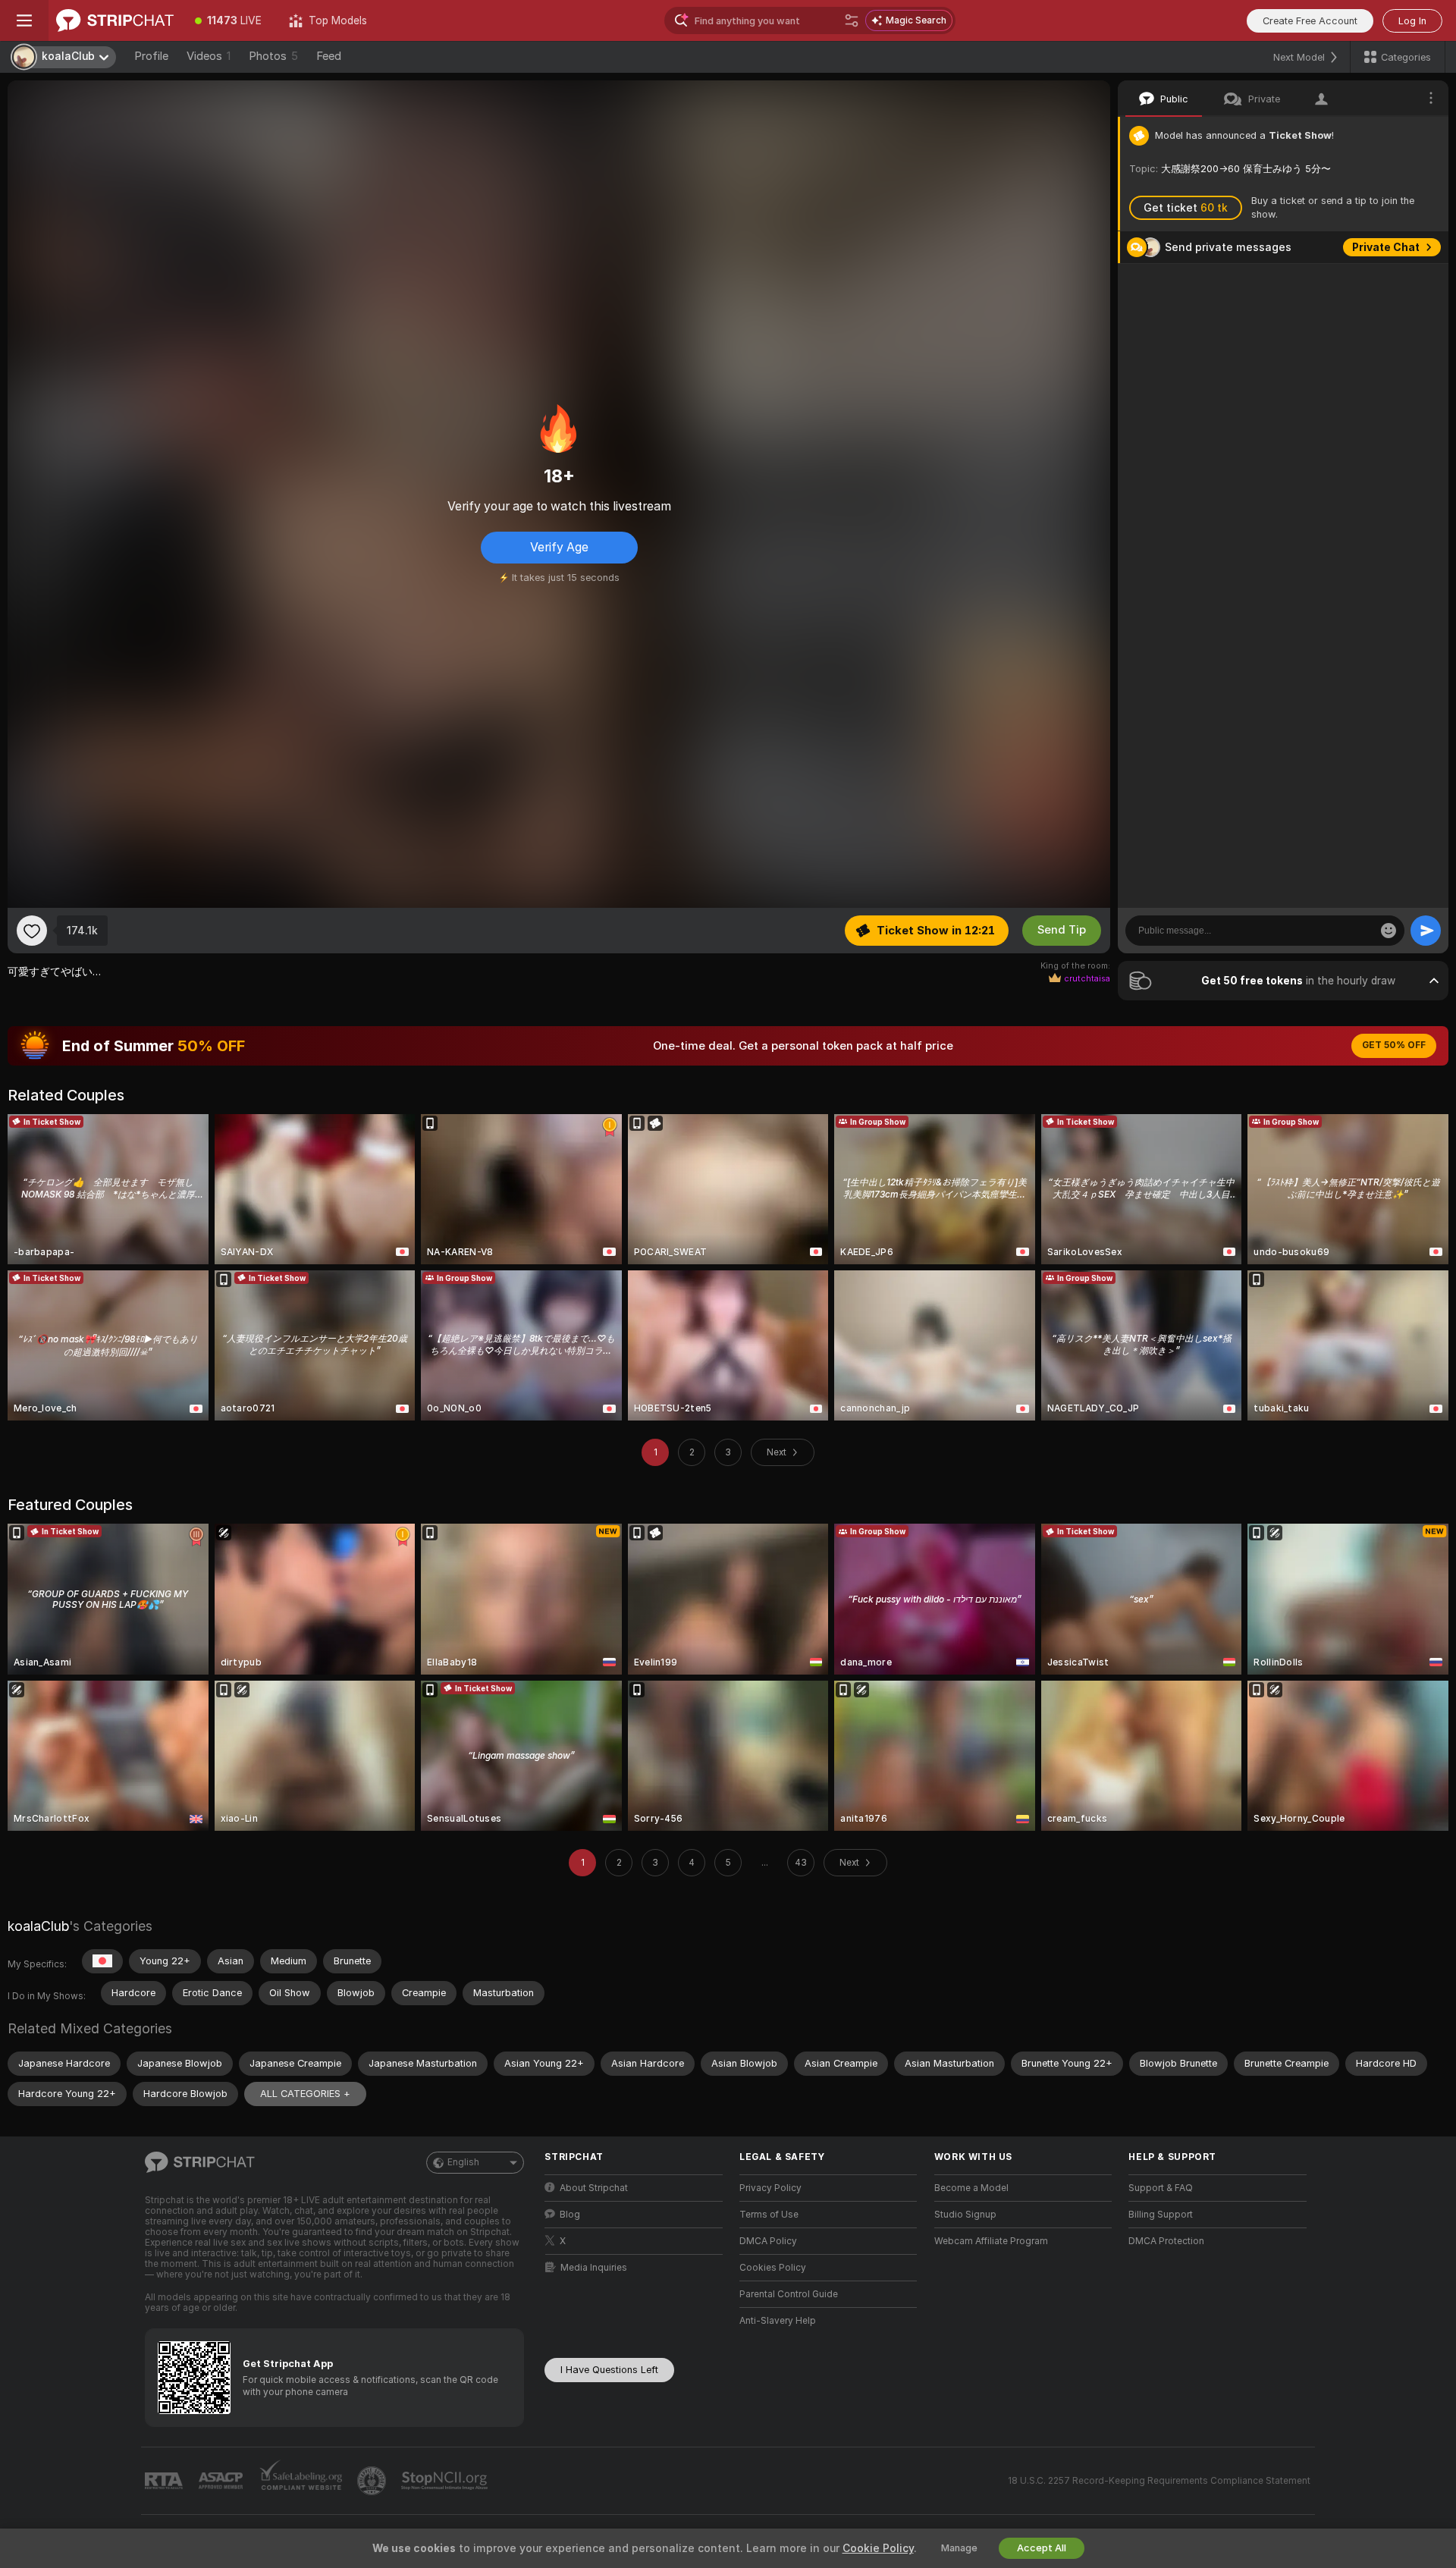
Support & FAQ (1161, 2188)
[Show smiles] (1389, 931)
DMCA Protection (1166, 2241)
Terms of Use (769, 2215)
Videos (209, 56)
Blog (570, 2215)
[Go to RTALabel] (165, 2481)
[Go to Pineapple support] (373, 2481)
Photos (273, 56)
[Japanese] (102, 1961)
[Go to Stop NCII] (446, 2481)
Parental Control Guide (789, 2294)
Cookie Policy (878, 2548)
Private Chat (1386, 247)
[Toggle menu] (24, 20)
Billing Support (1161, 2215)
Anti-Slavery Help (778, 2321)
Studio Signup (965, 2215)
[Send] (1426, 931)
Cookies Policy (773, 2268)
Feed (329, 56)
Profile (151, 56)
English (463, 2162)
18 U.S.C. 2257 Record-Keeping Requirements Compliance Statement (1159, 2481)
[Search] (852, 20)
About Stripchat (594, 2188)
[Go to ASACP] (222, 2481)
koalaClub (38, 1926)
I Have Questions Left (609, 2370)
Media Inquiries (594, 2268)
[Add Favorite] (32, 931)
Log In (1412, 21)
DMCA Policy (768, 2241)
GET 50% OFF (1394, 1045)
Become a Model (971, 2188)
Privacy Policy (770, 2188)
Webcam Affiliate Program (991, 2241)
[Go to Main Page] (115, 20)
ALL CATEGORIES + (305, 2094)
